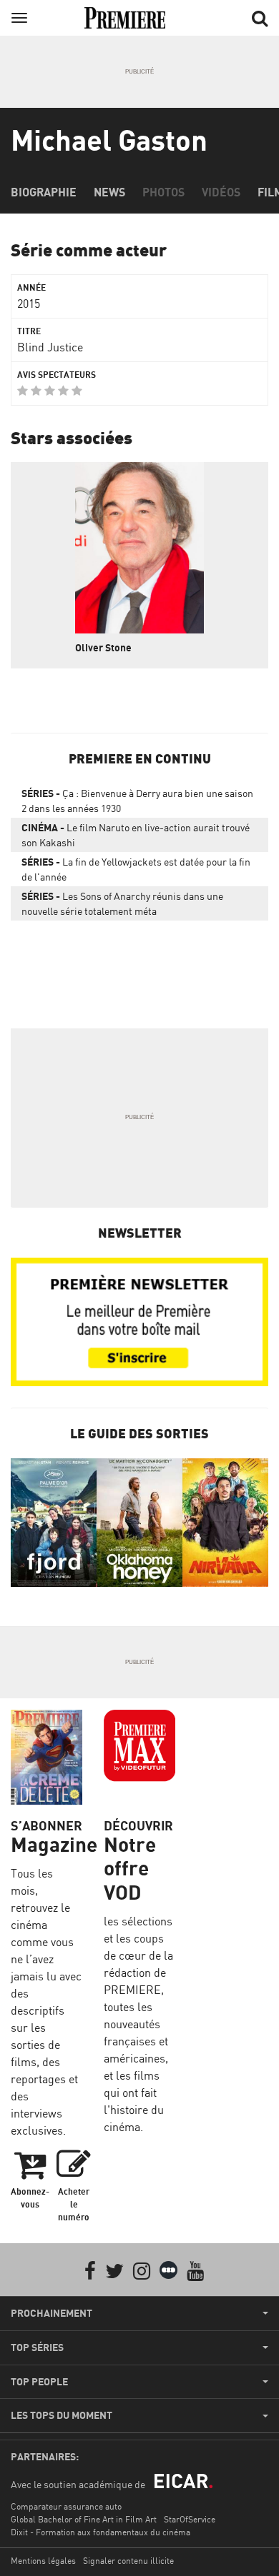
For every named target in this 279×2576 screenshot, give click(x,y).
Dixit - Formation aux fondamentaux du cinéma (101, 2532)
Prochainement (52, 2313)
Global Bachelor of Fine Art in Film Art (84, 2519)
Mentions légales (43, 2561)
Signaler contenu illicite (128, 2561)
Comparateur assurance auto (66, 2506)
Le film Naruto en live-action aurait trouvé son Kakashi (136, 835)
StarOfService (190, 2519)
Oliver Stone (103, 647)
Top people (39, 2382)
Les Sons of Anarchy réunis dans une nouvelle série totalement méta (122, 903)
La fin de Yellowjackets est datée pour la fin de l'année (136, 869)
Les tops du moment (62, 2415)
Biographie (44, 192)
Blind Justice (50, 347)
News (109, 192)
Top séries (37, 2347)
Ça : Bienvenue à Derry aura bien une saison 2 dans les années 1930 (137, 801)
